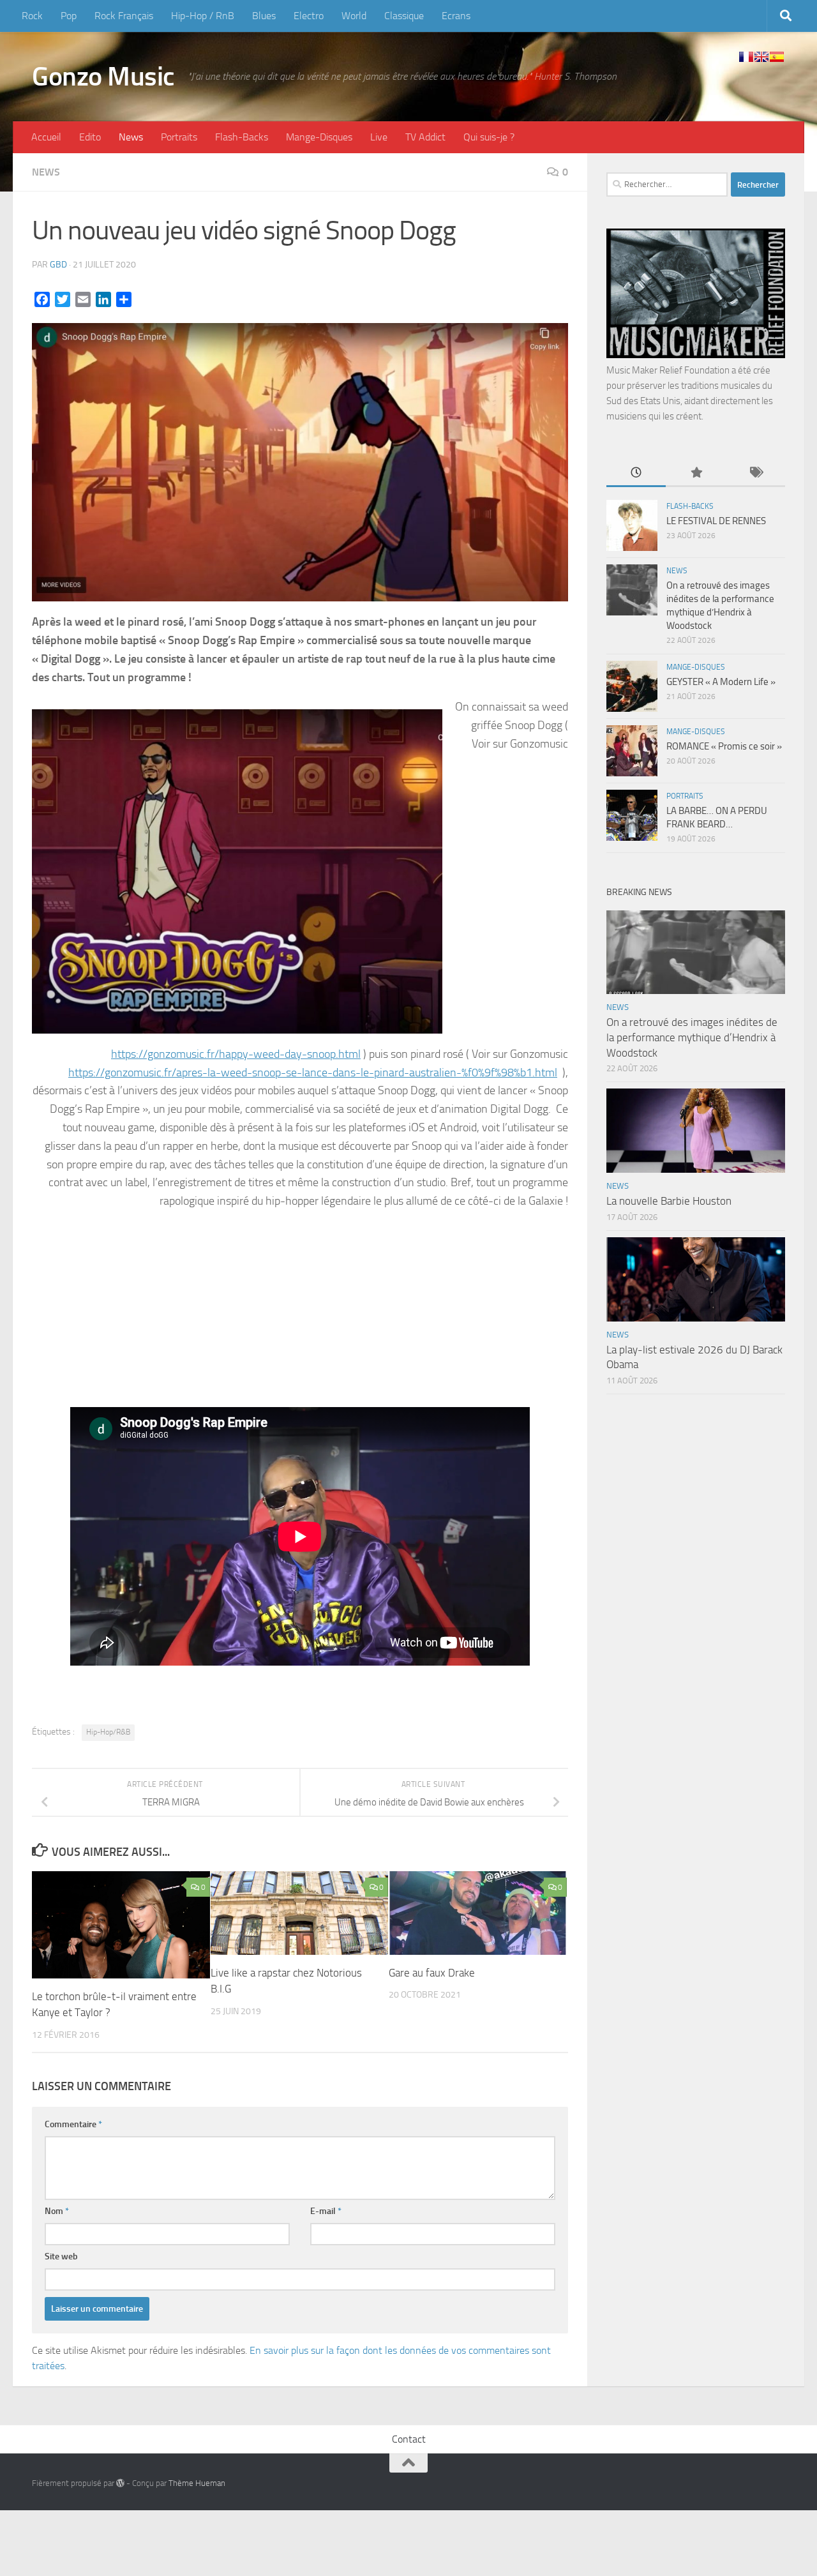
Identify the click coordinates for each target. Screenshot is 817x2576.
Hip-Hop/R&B (108, 1732)
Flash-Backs (242, 137)
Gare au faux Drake (432, 1973)
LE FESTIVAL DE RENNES (716, 521)
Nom (57, 2211)
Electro (309, 16)
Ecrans (456, 16)
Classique (404, 16)
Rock (32, 16)
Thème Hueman (197, 2483)
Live (379, 137)
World (354, 16)
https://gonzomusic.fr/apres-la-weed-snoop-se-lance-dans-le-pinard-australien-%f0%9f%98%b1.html (313, 1073)
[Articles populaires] (695, 473)
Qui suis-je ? (489, 137)
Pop (69, 16)
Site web (61, 2256)
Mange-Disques (319, 137)
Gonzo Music (103, 77)
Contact (409, 2439)
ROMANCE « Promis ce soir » (724, 746)
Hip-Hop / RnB (203, 16)
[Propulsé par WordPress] (120, 2483)
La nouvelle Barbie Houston (669, 1201)
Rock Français (124, 16)
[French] (746, 57)
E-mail (326, 2211)
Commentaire (73, 2124)
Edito (90, 137)
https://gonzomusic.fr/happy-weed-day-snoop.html (236, 1054)
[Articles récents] (636, 473)
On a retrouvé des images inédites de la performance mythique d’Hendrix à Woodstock (692, 1037)
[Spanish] (777, 57)
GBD (58, 265)
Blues (264, 16)
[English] (761, 57)
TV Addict (425, 137)
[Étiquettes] (755, 473)
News (131, 137)
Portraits (179, 137)
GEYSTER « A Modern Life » (721, 682)
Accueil (46, 137)
